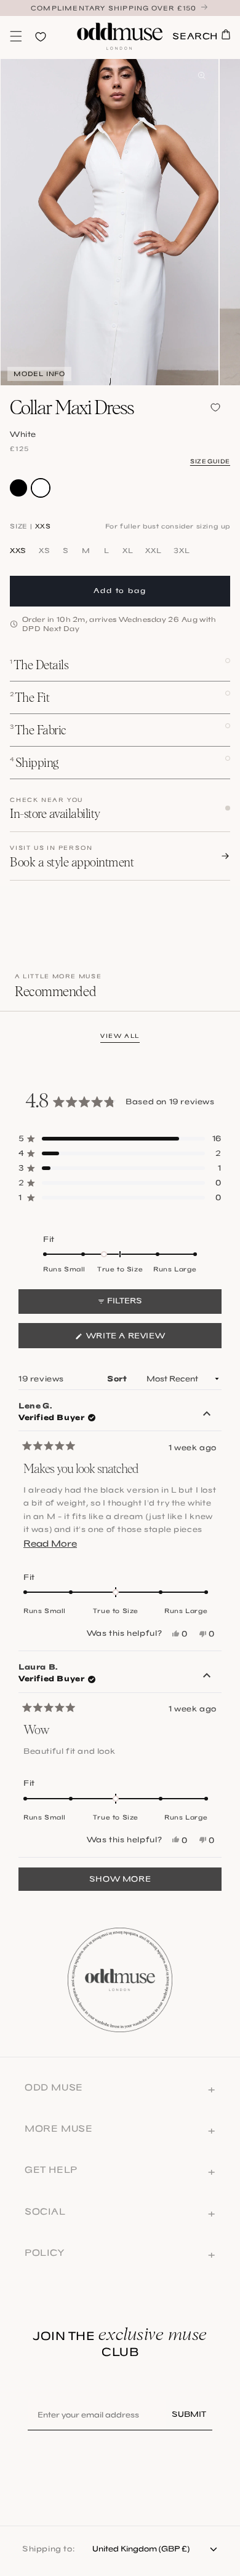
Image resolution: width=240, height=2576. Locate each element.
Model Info (39, 374)
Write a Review (147, 1339)
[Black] (18, 488)
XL (128, 551)
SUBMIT (189, 2414)
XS (44, 551)
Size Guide (210, 461)
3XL (182, 551)
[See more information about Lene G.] (207, 1415)
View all (120, 1036)
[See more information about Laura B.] (207, 1676)
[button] (16, 36)
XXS (18, 551)
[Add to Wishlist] (215, 407)
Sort (118, 1379)
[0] (16, 36)
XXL (153, 551)
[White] (41, 488)
